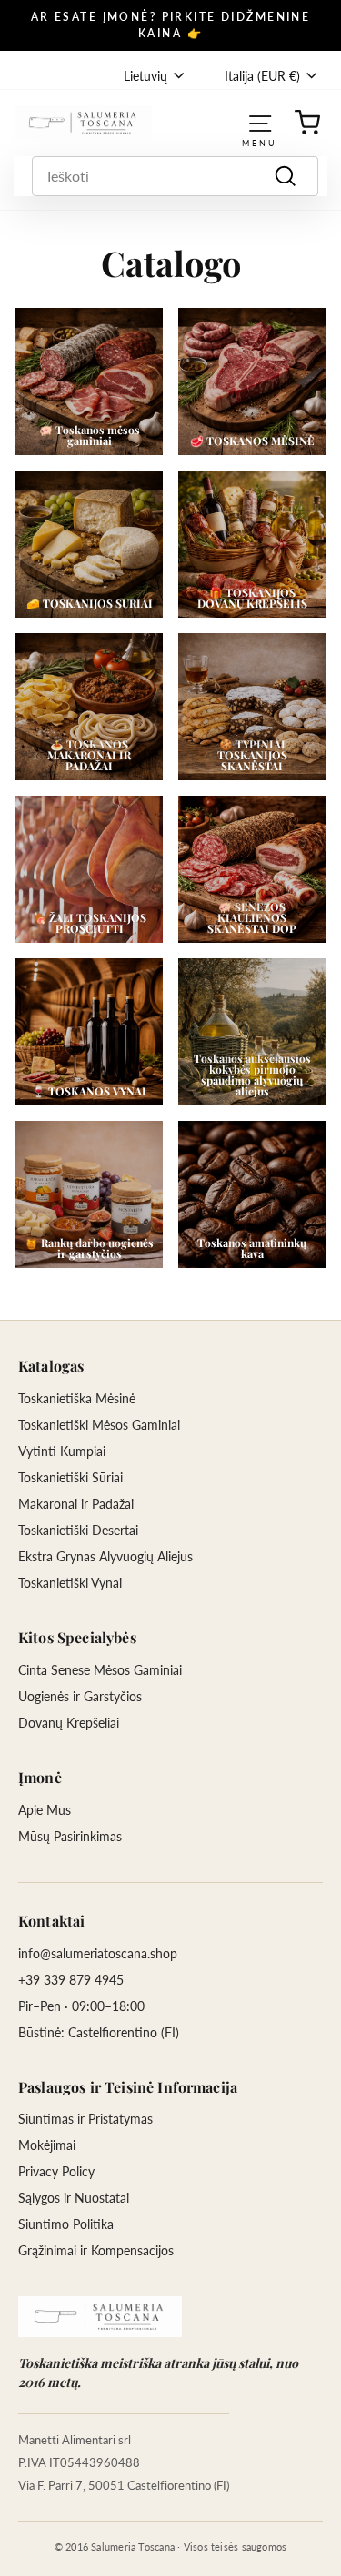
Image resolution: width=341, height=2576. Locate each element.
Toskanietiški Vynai (70, 1583)
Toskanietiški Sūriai (70, 1477)
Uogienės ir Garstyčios (80, 1696)
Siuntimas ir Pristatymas (85, 2119)
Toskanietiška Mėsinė (77, 1398)
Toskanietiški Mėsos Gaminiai (99, 1425)
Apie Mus (45, 1810)
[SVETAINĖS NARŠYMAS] (260, 122)
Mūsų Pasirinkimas (70, 1836)
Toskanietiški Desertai (78, 1530)
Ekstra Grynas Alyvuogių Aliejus (105, 1556)
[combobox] (175, 176)
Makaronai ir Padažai (76, 1504)
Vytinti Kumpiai (62, 1451)
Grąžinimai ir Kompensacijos (96, 2250)
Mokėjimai (47, 2145)
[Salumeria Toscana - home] (100, 2317)
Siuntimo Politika (66, 2224)
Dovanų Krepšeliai (69, 1723)
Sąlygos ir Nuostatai (74, 2198)
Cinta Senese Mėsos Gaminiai (100, 1670)
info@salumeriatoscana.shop (98, 1953)
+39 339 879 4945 (71, 1980)
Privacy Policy (56, 2171)
